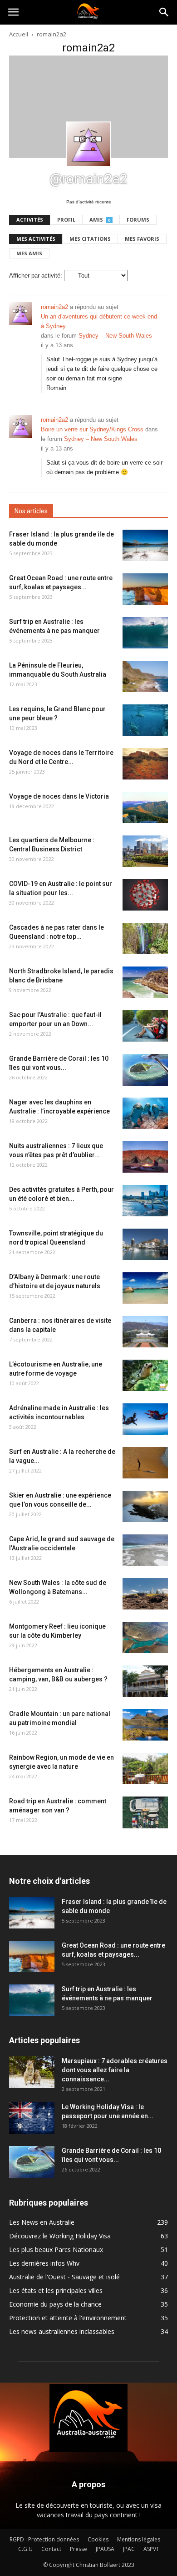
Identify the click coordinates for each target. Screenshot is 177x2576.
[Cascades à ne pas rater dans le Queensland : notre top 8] (145, 939)
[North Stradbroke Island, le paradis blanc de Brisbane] (145, 982)
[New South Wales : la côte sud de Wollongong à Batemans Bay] (145, 1594)
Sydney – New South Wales (115, 336)
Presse (79, 2549)
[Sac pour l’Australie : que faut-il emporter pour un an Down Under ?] (145, 1026)
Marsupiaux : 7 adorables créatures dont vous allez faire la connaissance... (115, 2070)
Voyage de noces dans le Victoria (59, 796)
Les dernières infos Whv (44, 2263)
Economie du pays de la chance (55, 2304)
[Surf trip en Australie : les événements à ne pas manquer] (145, 633)
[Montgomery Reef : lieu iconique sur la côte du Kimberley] (145, 1637)
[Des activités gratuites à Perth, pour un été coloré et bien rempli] (145, 1201)
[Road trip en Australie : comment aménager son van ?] (145, 1812)
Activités (30, 220)
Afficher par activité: (36, 276)
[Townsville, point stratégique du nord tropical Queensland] (145, 1244)
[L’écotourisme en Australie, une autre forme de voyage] (145, 1375)
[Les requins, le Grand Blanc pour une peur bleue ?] (145, 720)
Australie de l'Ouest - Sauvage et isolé (64, 2277)
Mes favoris (142, 239)
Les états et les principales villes (56, 2290)
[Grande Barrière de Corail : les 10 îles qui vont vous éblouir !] (145, 1070)
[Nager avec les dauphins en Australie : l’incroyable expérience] (145, 1113)
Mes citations (90, 239)
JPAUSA (105, 2549)
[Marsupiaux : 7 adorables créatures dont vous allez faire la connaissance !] (32, 2072)
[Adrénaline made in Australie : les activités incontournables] (145, 1419)
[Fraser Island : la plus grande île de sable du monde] (145, 545)
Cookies (98, 2539)
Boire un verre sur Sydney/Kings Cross (92, 429)
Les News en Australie (42, 2222)
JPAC (129, 2549)
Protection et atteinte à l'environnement (68, 2318)
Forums (138, 220)
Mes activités (36, 239)
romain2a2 (54, 307)
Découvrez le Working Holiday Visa (60, 2236)
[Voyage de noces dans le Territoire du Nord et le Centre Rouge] (145, 764)
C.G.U (25, 2549)
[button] (164, 12)
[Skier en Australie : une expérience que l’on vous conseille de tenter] (145, 1506)
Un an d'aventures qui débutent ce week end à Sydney (99, 321)
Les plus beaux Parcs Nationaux (56, 2250)
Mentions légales (139, 2539)
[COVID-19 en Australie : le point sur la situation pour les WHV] (145, 895)
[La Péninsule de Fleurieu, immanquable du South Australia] (145, 676)
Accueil (19, 34)
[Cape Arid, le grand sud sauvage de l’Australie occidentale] (145, 1550)
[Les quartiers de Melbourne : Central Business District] (145, 851)
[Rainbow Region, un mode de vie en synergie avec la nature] (145, 1769)
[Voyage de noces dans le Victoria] (145, 807)
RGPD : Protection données (44, 2539)
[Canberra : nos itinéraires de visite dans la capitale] (145, 1332)
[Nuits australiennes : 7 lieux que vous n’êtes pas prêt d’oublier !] (145, 1157)
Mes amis (29, 253)
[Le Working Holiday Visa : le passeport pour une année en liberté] (32, 2118)
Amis (100, 220)
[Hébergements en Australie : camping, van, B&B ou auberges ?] (145, 1681)
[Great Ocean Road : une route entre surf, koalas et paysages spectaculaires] (145, 589)
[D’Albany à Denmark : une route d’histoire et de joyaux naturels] (145, 1288)
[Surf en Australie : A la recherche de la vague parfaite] (145, 1463)
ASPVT (151, 2549)
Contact (51, 2549)
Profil (66, 220)
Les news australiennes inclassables (62, 2331)
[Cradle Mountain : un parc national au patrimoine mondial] (145, 1725)
